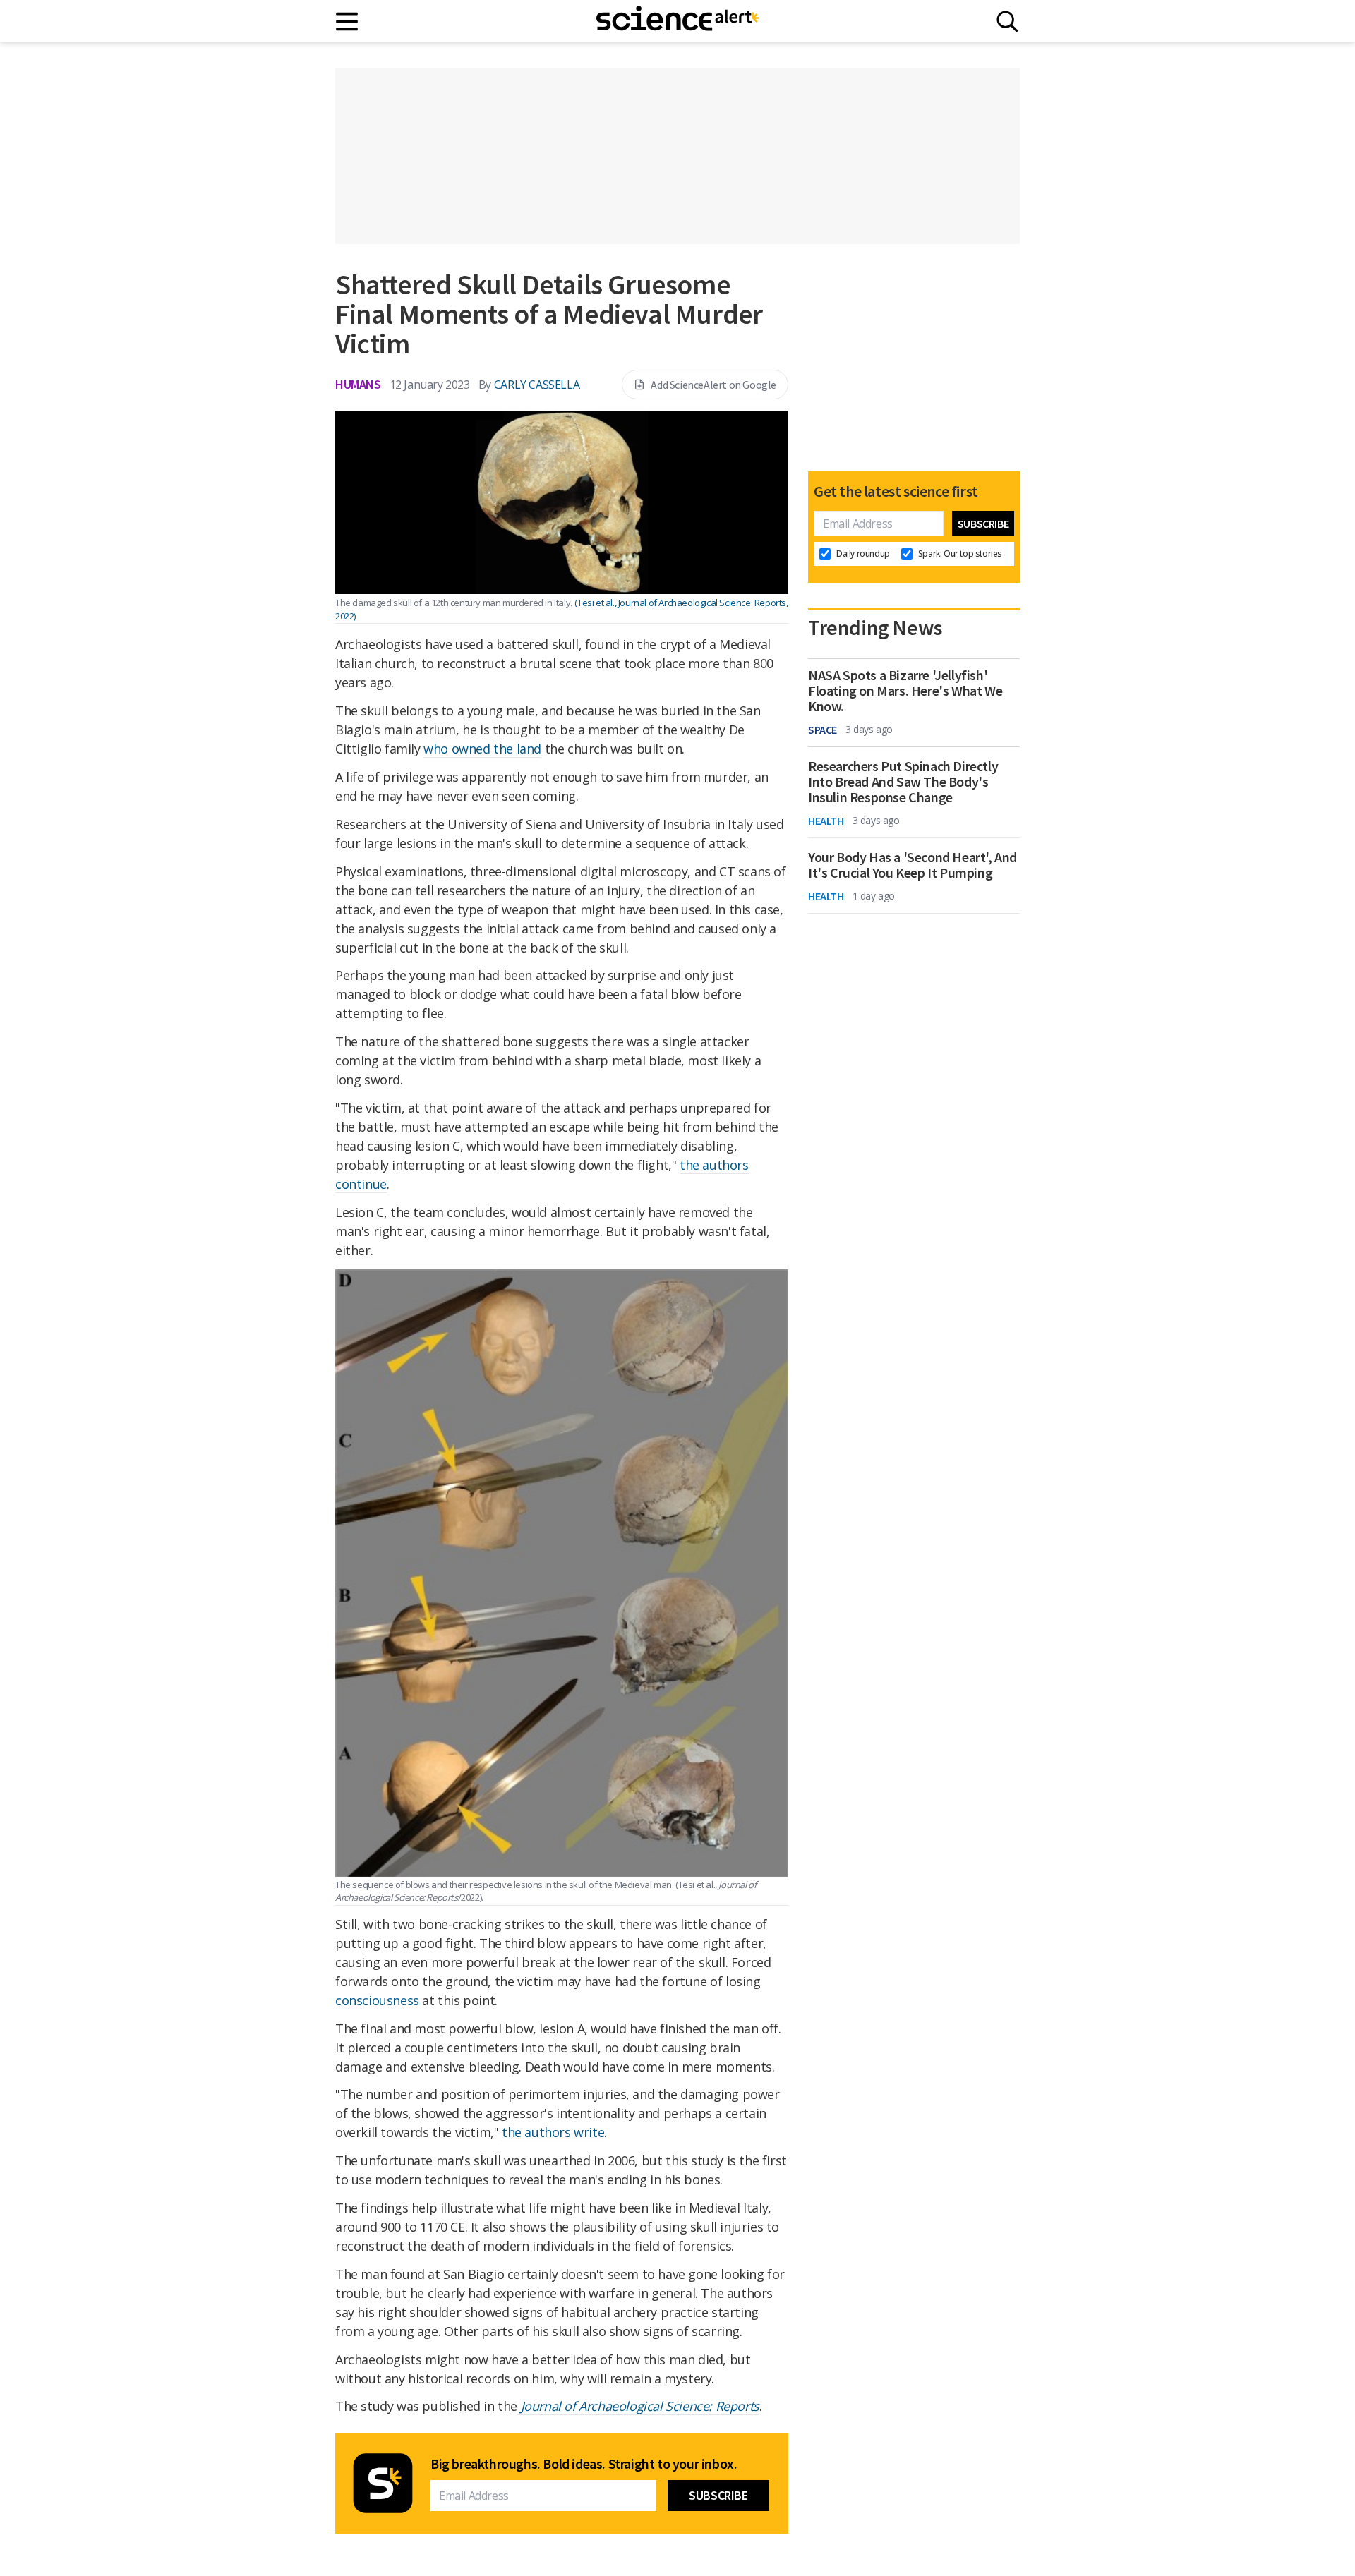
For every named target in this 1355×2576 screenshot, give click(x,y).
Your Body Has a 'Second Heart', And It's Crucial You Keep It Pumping (913, 865)
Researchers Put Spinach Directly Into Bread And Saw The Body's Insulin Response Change (903, 782)
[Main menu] (348, 22)
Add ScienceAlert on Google (713, 385)
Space (823, 730)
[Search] (1007, 22)
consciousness (377, 2000)
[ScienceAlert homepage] (677, 21)
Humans (358, 384)
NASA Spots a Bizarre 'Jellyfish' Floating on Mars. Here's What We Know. (905, 691)
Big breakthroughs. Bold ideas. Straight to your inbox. (584, 2464)
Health (826, 821)
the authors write (553, 2132)
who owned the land (482, 749)
